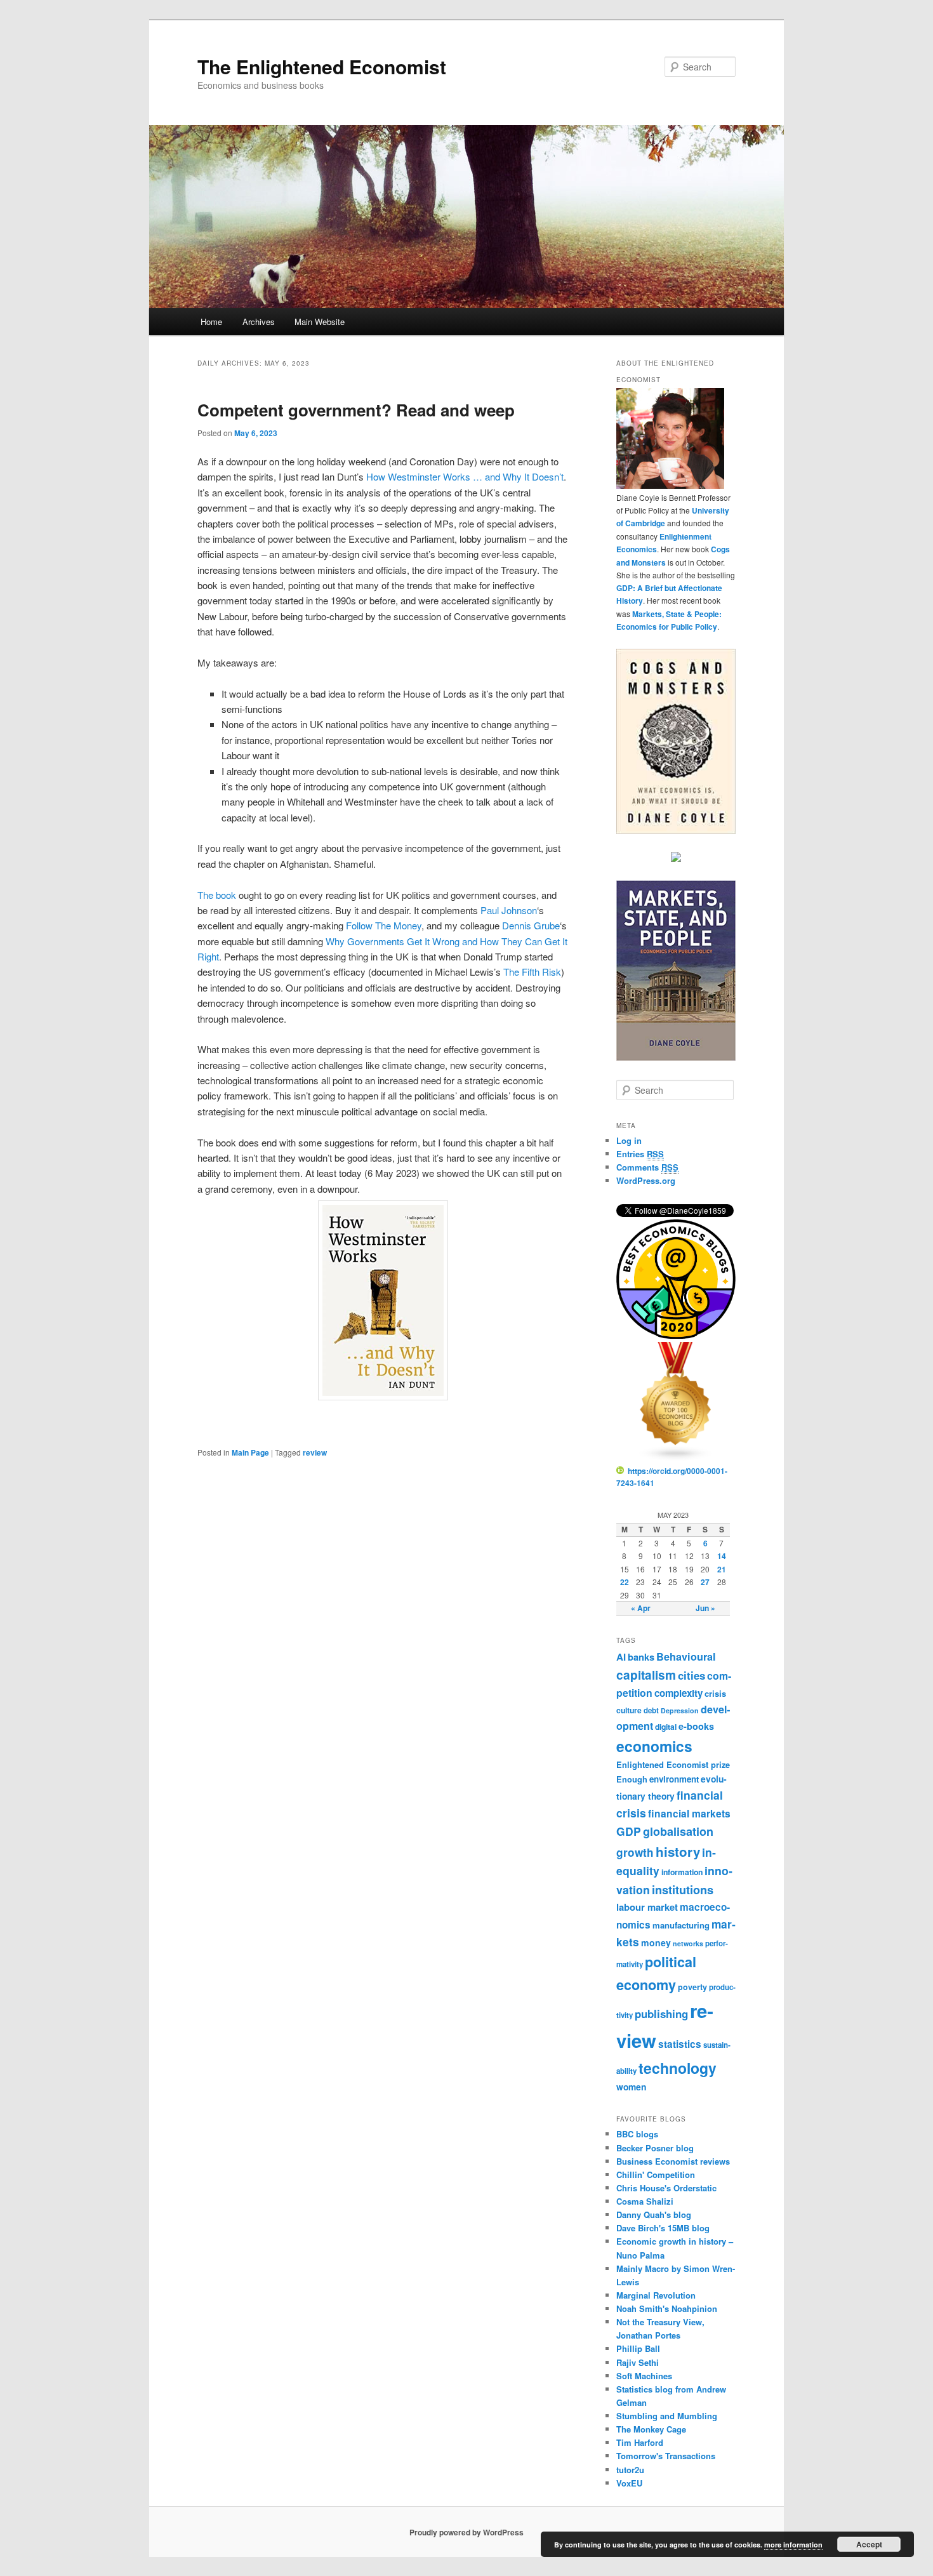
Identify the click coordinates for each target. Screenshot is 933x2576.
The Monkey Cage (651, 2429)
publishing (661, 2014)
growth (635, 1852)
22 (625, 1582)
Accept (869, 2544)
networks (688, 1943)
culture (629, 1710)
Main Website (320, 322)
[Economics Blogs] (676, 1458)
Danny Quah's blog (654, 2214)
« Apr (641, 1608)
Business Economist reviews (673, 2161)
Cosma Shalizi (645, 2201)
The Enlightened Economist (322, 66)
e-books (696, 1726)
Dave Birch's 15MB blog (663, 2228)
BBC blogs (637, 2134)
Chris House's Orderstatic (666, 2188)
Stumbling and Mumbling (667, 2416)
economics (654, 1746)
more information (793, 2545)
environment (674, 1779)
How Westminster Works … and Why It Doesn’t (465, 476)
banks (641, 1657)
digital (666, 1727)
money (656, 1942)
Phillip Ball (638, 2348)
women (631, 2087)
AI (621, 1657)
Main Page (250, 1452)
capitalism (646, 1675)
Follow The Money (384, 925)
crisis (715, 1693)
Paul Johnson (509, 910)
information (682, 1872)
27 (705, 1582)
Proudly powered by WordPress (466, 2532)
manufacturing (681, 1925)
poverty (692, 1987)
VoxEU (629, 2483)
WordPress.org (646, 1180)
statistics (680, 2044)
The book (217, 895)
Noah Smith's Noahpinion (667, 2308)
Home (211, 322)
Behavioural (686, 1656)
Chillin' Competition (656, 2174)
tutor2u (630, 2470)
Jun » (705, 1608)
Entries (640, 1154)
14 (722, 1556)
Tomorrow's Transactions (666, 2456)
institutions (683, 1889)
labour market (647, 1907)
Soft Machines (644, 2376)
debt (651, 1710)
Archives (259, 322)
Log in (629, 1140)
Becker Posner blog (655, 2148)
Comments (647, 1167)
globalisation (678, 1831)
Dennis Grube (531, 925)
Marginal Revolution (656, 2295)
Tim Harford (640, 2442)
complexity (678, 1693)
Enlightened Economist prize (673, 1764)
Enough (632, 1779)
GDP (629, 1831)
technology (678, 2068)
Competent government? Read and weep (356, 410)
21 (722, 1569)
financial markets (689, 1813)
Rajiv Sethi (638, 2362)
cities (691, 1675)
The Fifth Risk (532, 972)
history (678, 1851)
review (315, 1452)
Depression (680, 1710)
